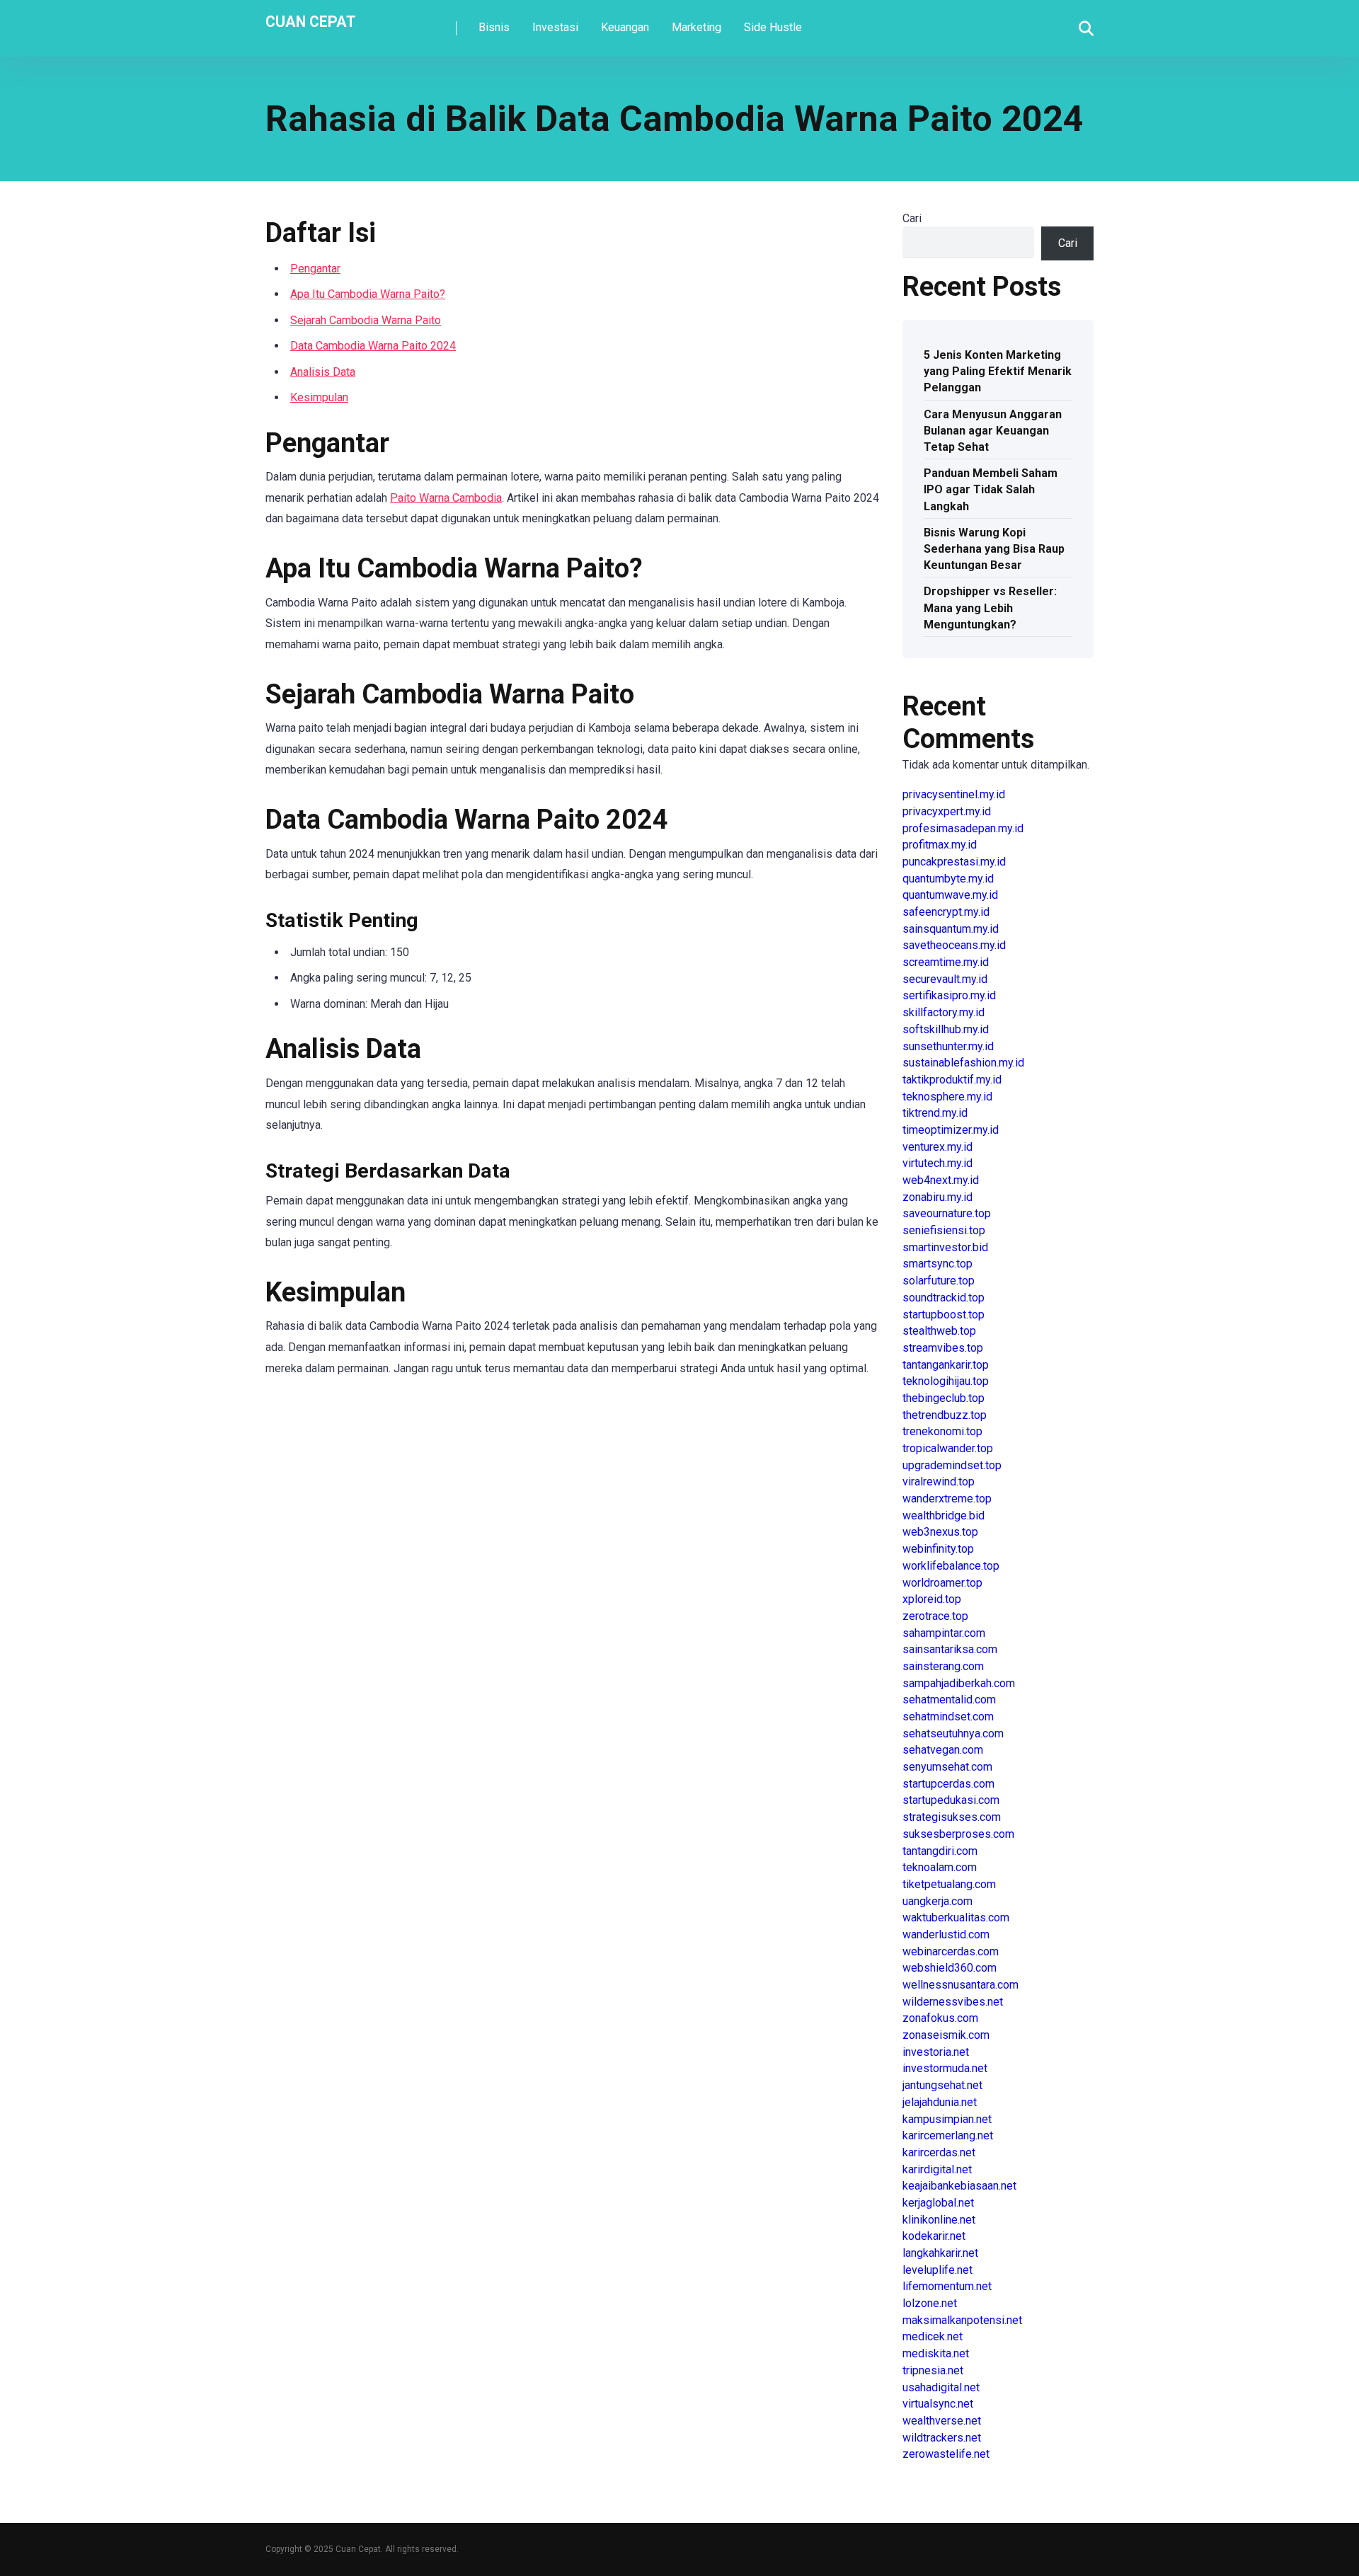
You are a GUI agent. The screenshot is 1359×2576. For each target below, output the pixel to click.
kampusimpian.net (947, 2119)
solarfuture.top (939, 1281)
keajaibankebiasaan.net (959, 2186)
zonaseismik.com (946, 2035)
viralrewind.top (939, 1482)
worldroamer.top (942, 1583)
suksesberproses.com (958, 1834)
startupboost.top (944, 1315)
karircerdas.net (939, 2152)
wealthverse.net (942, 2421)
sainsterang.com (943, 1666)
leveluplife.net (937, 2270)
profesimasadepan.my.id (963, 828)
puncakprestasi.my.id (954, 862)
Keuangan (625, 27)
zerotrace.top (935, 1616)
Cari (912, 218)
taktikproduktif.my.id (952, 1080)
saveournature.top (947, 1213)
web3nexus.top (940, 1532)
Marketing (696, 27)
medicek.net (933, 2336)
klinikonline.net (939, 2220)
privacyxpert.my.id (947, 811)
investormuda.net (945, 2068)
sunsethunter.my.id (948, 1046)
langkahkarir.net (940, 2253)
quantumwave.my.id (950, 895)
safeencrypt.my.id (946, 912)
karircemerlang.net (948, 2135)
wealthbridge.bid (944, 1516)
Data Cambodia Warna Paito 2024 (373, 346)
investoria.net (936, 2052)
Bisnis (494, 27)
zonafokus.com (940, 2018)
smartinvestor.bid (945, 1247)
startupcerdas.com (948, 1784)
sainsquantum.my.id (951, 929)
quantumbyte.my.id (948, 879)
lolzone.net (930, 2303)
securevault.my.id (945, 979)
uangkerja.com (937, 1901)
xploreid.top (932, 1599)
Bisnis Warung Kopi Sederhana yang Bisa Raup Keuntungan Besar (994, 549)
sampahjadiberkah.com (959, 1683)
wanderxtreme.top (947, 1499)
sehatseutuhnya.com (953, 1733)
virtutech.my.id (937, 1163)
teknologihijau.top (946, 1381)
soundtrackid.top (944, 1298)
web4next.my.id (941, 1180)
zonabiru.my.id (937, 1197)
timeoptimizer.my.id (951, 1130)
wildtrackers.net (942, 2438)
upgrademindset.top (952, 1465)
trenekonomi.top (942, 1431)
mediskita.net (936, 2353)
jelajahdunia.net (940, 2102)
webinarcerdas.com (951, 1951)
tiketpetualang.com (949, 1884)
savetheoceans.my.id (954, 945)
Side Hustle (773, 27)
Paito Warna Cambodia (446, 498)
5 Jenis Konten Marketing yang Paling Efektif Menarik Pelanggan (998, 371)
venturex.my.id (937, 1147)
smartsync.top (937, 1264)
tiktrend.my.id (935, 1113)
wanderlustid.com (946, 1934)
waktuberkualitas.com (956, 1917)
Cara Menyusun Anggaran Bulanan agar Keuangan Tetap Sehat (993, 431)
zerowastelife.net (946, 2454)
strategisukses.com (952, 1817)
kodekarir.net (934, 2236)
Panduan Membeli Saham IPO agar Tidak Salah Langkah (991, 489)
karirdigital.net (937, 2169)
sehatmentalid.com (949, 1700)
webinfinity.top (938, 1549)
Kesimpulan (319, 397)
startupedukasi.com (951, 1800)
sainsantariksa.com (950, 1649)
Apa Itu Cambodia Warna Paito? (368, 294)
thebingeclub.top (944, 1398)
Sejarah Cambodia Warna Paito (366, 320)
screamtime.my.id (946, 962)
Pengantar (315, 269)
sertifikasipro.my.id (949, 995)
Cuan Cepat (311, 21)
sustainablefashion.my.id (963, 1063)
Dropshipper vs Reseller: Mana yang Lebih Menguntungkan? (990, 608)
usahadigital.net (941, 2387)
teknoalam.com (940, 1867)
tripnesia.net (933, 2370)
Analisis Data (323, 372)
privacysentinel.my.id (954, 794)
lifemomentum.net (947, 2286)
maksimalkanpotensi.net (962, 2320)
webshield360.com (950, 1968)
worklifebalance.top (951, 1566)
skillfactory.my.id (944, 1012)
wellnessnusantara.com (961, 1985)
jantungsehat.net (942, 2085)
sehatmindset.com (948, 1717)
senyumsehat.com (947, 1767)
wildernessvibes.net (953, 2002)
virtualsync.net (938, 2404)
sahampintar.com (944, 1633)
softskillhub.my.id (946, 1029)
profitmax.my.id (940, 845)
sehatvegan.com (943, 1750)
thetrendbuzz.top (945, 1415)
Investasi (555, 27)
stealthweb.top (939, 1331)
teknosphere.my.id (947, 1097)
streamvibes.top (943, 1348)
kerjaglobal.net (938, 2203)
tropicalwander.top (948, 1448)
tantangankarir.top (946, 1365)
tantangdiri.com (940, 1851)
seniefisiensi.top (944, 1230)
